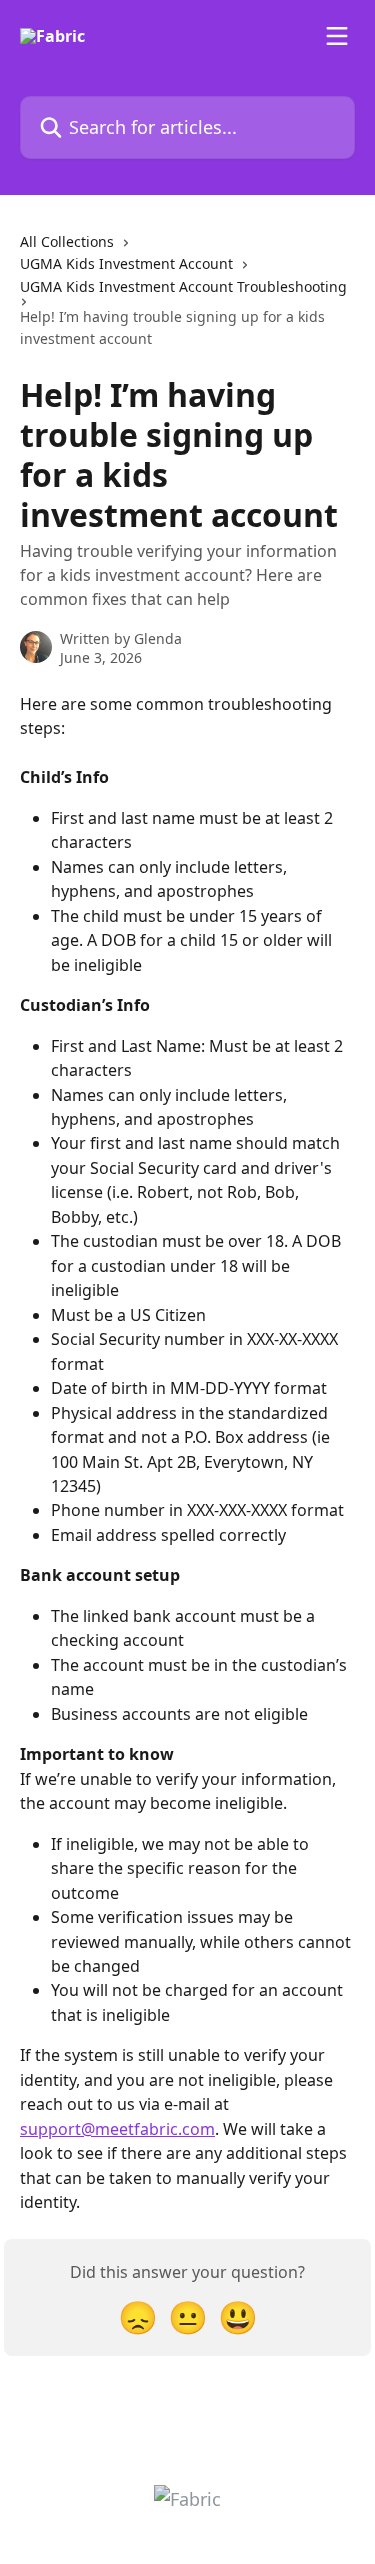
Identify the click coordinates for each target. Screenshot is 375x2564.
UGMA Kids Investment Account (126, 263)
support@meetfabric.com (117, 2129)
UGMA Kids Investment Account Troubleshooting (183, 286)
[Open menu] (337, 36)
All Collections (67, 241)
